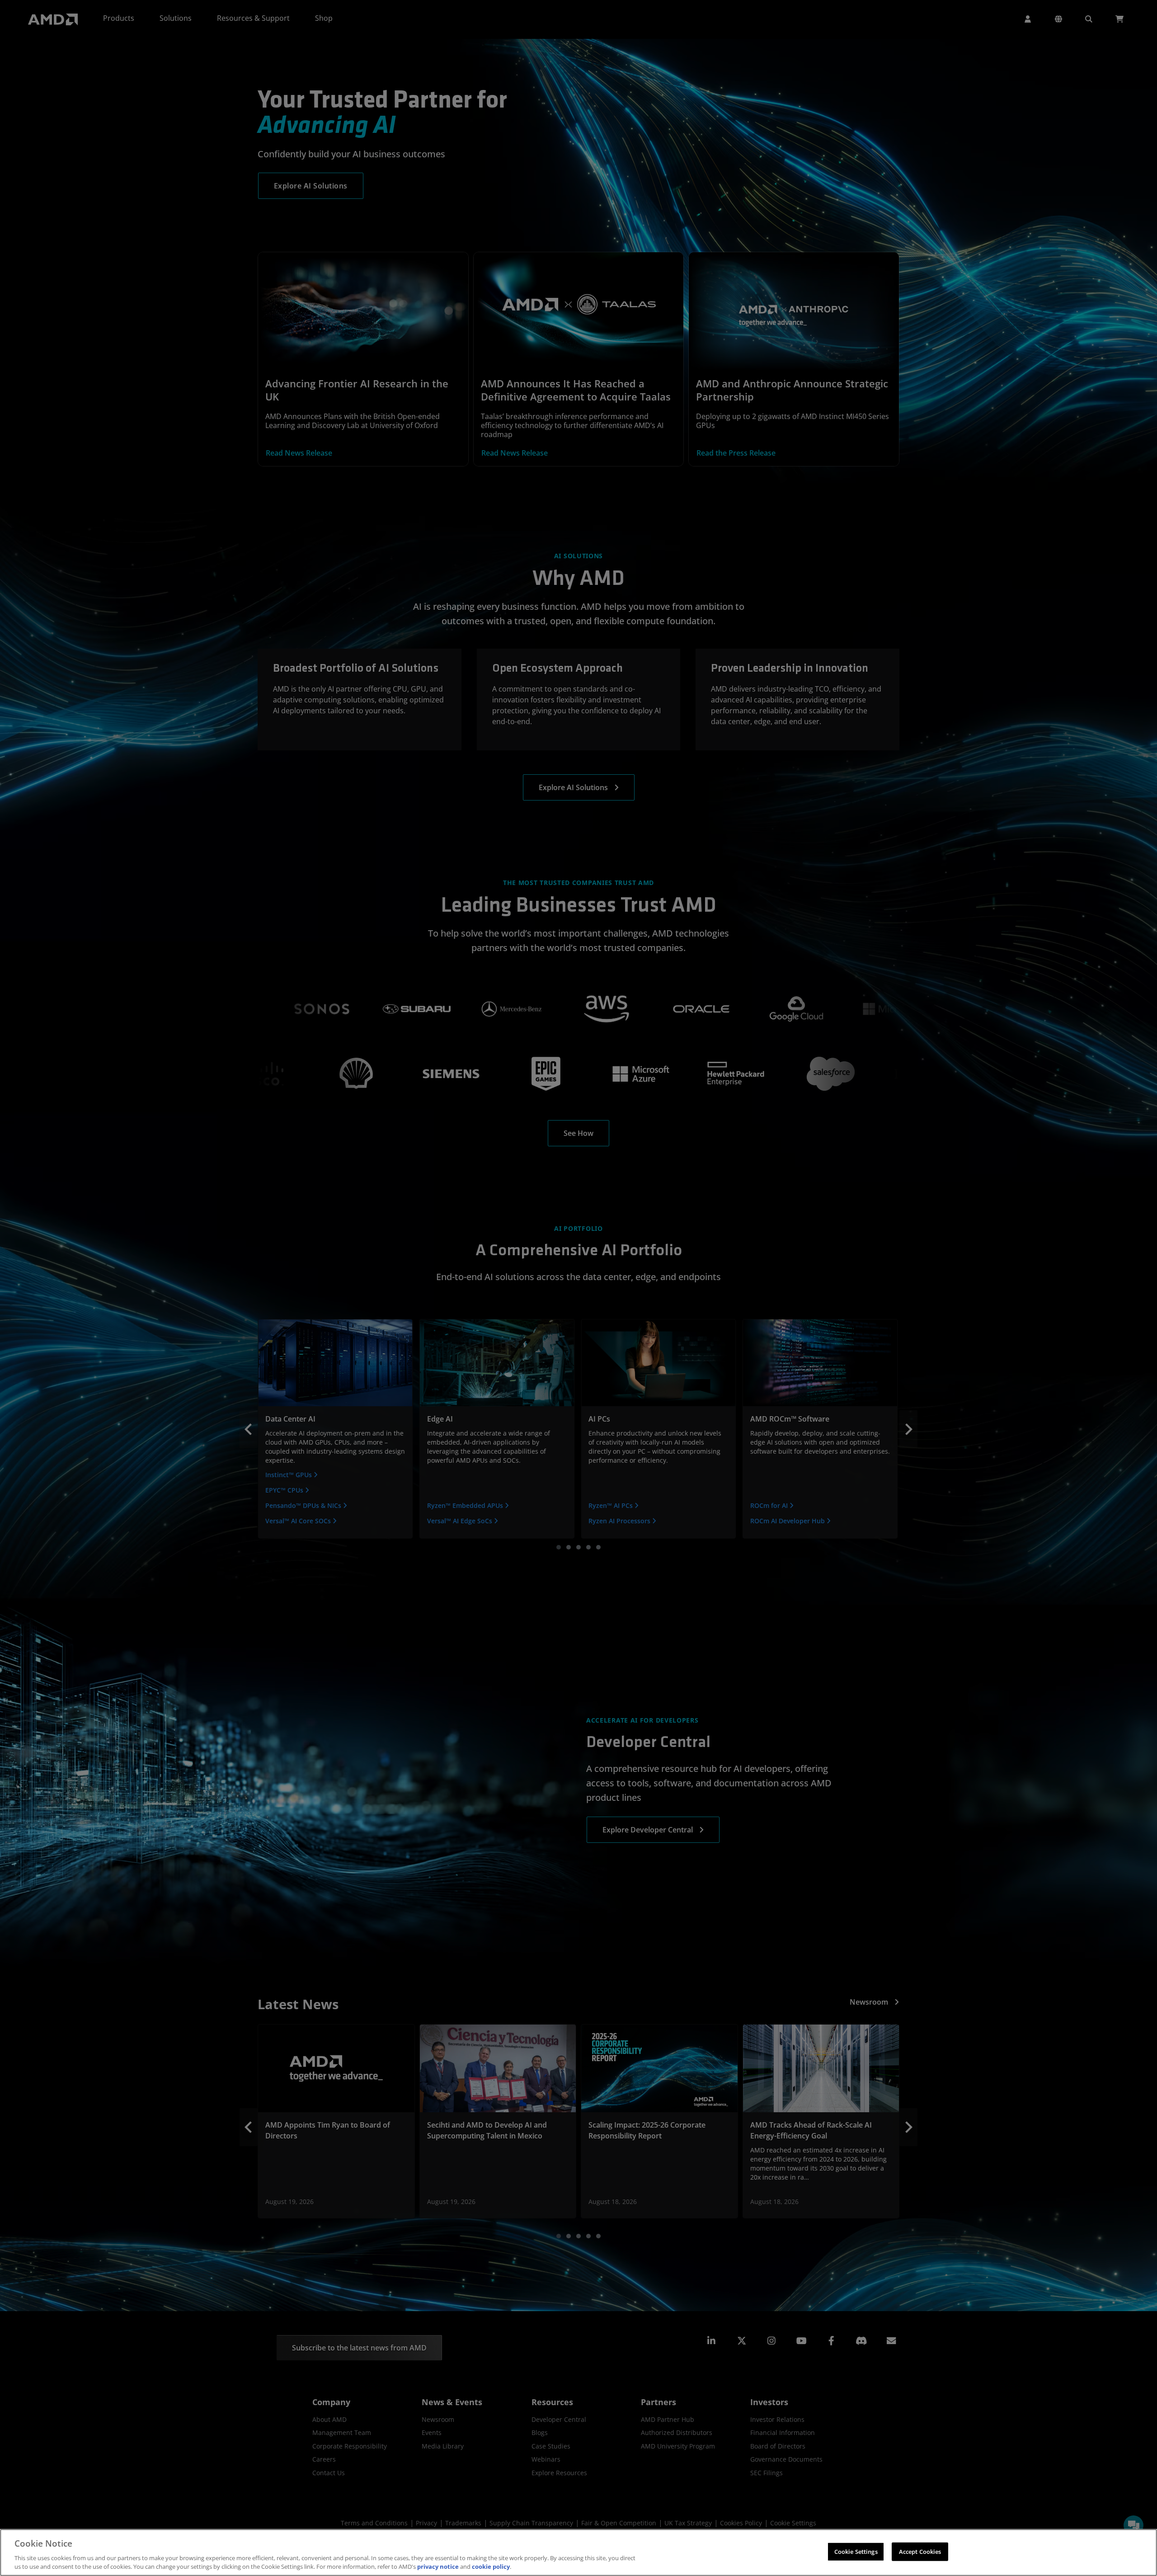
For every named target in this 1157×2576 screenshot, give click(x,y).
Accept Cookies (920, 2552)
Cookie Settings (856, 2552)
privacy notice (438, 2567)
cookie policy (491, 2567)
